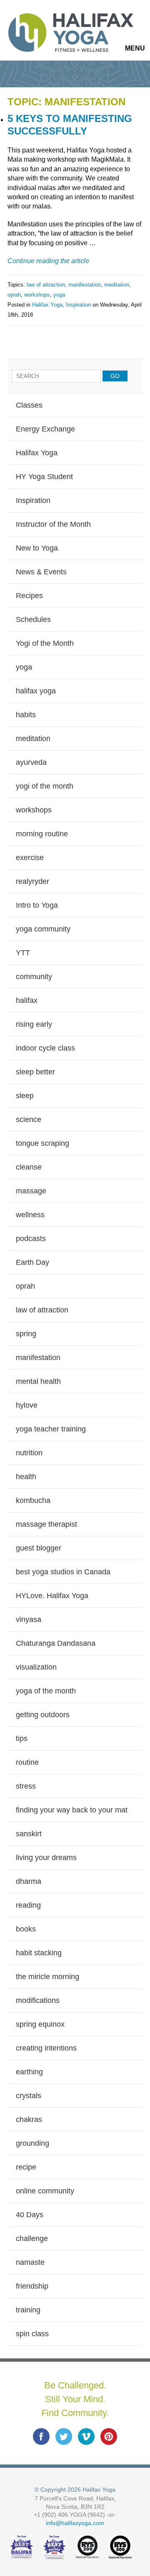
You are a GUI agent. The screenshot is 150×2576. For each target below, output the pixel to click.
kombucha (33, 1500)
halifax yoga (36, 691)
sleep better (35, 1072)
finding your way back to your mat (72, 1810)
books (26, 1929)
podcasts (31, 1239)
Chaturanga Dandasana (56, 1643)
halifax (27, 1000)
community (34, 977)
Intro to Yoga (37, 905)
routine (27, 1762)
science (29, 1119)
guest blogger (39, 1548)
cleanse (29, 1167)
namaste (30, 2262)
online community (45, 2191)
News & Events (41, 572)
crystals (29, 2096)
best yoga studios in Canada (63, 1572)
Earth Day (32, 1262)
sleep (25, 1096)
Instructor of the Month (53, 524)
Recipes (29, 596)
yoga (59, 295)
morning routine (42, 834)
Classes (29, 405)
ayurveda (31, 762)
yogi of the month (45, 786)
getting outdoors (43, 1715)
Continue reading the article (48, 261)
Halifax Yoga (47, 305)
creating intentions (46, 2048)
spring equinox (40, 2024)
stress (26, 1786)
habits (26, 715)
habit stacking (39, 1953)
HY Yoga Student (44, 477)
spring (26, 1334)
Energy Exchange (45, 429)
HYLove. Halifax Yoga (52, 1596)
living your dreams (46, 1858)
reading (28, 1905)
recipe (26, 2167)
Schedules (33, 619)
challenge (32, 2238)
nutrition (29, 1453)
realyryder (32, 881)
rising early (34, 1024)
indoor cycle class (45, 1048)
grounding (32, 2143)
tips (22, 1738)
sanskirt (29, 1834)
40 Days (30, 2215)
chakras (29, 2119)
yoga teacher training (51, 1429)
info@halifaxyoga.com (75, 2523)
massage (31, 1191)
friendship (32, 2286)
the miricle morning (47, 1977)
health (26, 1477)
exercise (30, 858)
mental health (38, 1381)
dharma (29, 1881)
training (28, 2310)
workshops (37, 295)
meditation (117, 285)
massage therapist (46, 1524)
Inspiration (78, 305)
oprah (14, 295)
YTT (23, 953)
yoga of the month (46, 1691)
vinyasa (29, 1619)
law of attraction (46, 285)
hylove (27, 1405)
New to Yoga (37, 548)
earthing (29, 2072)
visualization (36, 1667)
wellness (30, 1215)
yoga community (43, 929)
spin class (32, 2334)
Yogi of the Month (45, 643)
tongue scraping (42, 1143)
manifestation (85, 285)
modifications (38, 2000)
